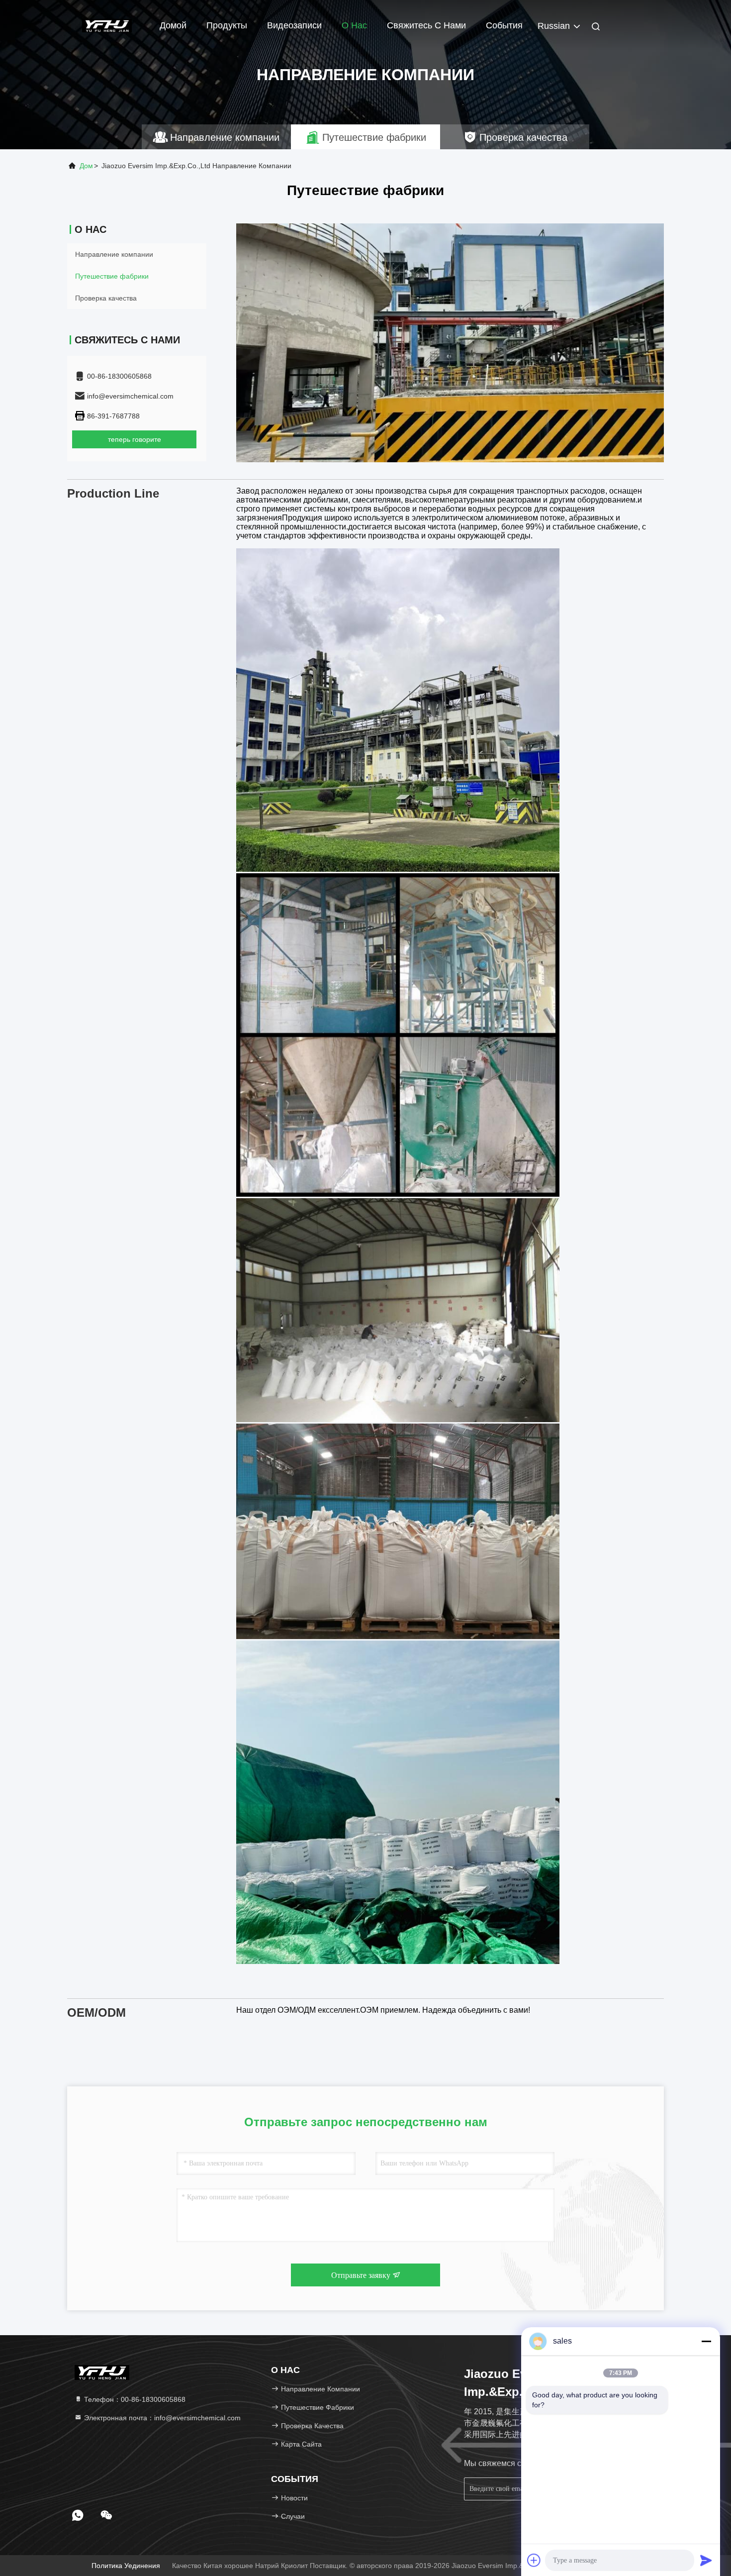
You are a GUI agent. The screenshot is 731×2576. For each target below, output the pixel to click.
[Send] (706, 2560)
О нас (354, 25)
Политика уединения (126, 2566)
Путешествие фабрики (112, 276)
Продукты (227, 25)
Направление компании (114, 254)
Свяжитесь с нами (426, 25)
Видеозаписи (294, 25)
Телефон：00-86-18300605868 (134, 2399)
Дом (86, 166)
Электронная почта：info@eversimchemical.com (161, 2418)
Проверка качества (106, 298)
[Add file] (534, 2560)
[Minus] (706, 2341)
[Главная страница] (107, 25)
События (504, 25)
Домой (173, 25)
